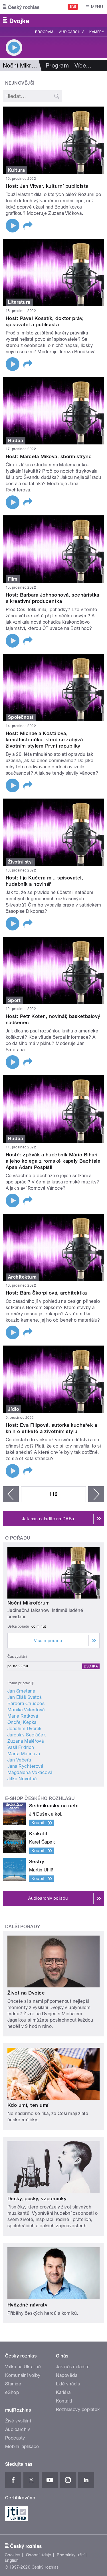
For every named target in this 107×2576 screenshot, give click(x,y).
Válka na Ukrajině (23, 2367)
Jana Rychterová (25, 1766)
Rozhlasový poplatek (78, 2409)
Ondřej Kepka (22, 1722)
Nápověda (67, 2375)
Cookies (13, 2555)
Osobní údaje (39, 2555)
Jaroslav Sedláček (27, 1735)
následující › (96, 1494)
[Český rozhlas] (21, 7)
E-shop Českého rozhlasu (40, 1798)
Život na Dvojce (26, 1993)
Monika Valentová (26, 1710)
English (12, 2560)
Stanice (13, 2384)
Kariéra (63, 2392)
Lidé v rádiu (68, 2384)
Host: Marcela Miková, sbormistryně (49, 456)
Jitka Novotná (22, 1779)
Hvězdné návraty (27, 2305)
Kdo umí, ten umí (28, 2105)
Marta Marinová (24, 1754)
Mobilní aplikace (22, 2447)
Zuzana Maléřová (26, 1741)
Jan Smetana (21, 1691)
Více (83, 66)
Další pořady (23, 1927)
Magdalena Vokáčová (30, 1772)
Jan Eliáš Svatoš (25, 1697)
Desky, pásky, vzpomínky (37, 2199)
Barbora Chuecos (26, 1704)
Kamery (97, 32)
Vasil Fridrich (21, 1747)
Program (44, 32)
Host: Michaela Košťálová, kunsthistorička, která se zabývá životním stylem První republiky (44, 740)
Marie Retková (23, 1716)
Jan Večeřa (19, 1760)
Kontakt (64, 2401)
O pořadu (18, 1538)
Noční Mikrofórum (29, 1603)
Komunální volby (23, 2375)
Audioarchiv (71, 32)
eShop (12, 2392)
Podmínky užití (71, 2555)
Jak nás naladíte (73, 2367)
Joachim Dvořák (25, 1729)
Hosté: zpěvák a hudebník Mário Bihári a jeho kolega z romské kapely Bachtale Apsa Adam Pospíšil (53, 1161)
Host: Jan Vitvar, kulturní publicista (47, 186)
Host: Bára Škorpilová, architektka (46, 1293)
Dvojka (91, 1666)
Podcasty (15, 2438)
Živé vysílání (18, 2421)
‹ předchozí (11, 1494)
